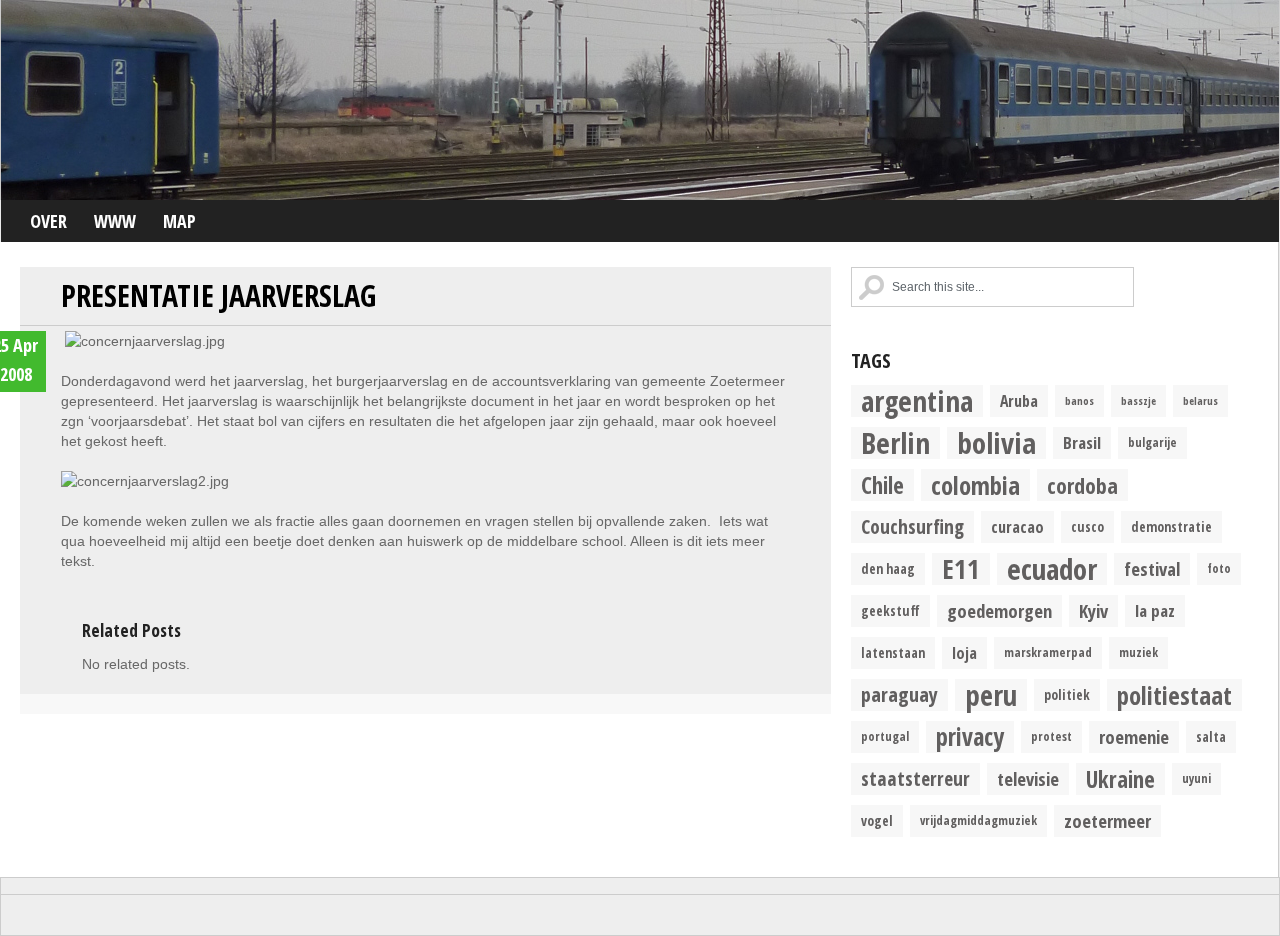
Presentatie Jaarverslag (218, 295)
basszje (1138, 401)
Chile (882, 485)
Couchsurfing (912, 526)
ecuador (1052, 569)
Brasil (1082, 442)
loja (964, 653)
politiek (1067, 695)
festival (1152, 568)
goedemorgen (999, 610)
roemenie (1134, 736)
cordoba (1082, 485)
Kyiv (1093, 610)
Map (179, 221)
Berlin (895, 443)
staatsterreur (915, 778)
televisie (1028, 778)
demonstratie (1171, 527)
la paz (1155, 610)
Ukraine (1120, 779)
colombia (975, 485)
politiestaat (1174, 695)
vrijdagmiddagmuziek (978, 820)
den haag (888, 569)
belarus (1200, 401)
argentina (917, 401)
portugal (885, 736)
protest (1051, 736)
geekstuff (890, 611)
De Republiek (640, 100)
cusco (1087, 527)
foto (1219, 568)
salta (1211, 737)
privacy (970, 737)
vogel (877, 821)
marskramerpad (1048, 652)
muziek (1138, 652)
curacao (1017, 527)
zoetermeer (1107, 820)
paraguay (899, 694)
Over (48, 221)
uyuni (1196, 778)
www (115, 221)
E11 (961, 569)
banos (1079, 401)
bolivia (996, 443)
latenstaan (893, 653)
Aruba (1019, 401)
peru (991, 695)
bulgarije (1152, 442)
